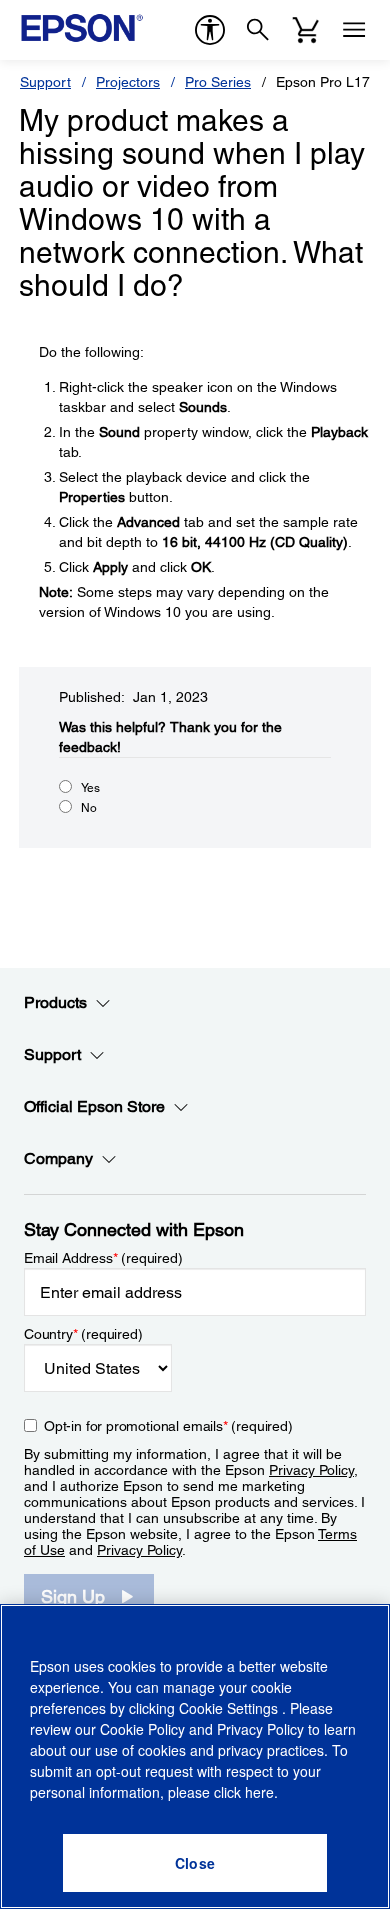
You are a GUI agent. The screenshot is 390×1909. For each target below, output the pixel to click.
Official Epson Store (94, 1106)
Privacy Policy (311, 1470)
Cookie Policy (142, 1729)
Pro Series (218, 82)
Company (58, 1158)
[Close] (195, 1863)
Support (45, 82)
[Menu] (354, 30)
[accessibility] (210, 30)
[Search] (258, 30)
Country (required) (83, 1334)
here (259, 1792)
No (89, 808)
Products (55, 1002)
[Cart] (306, 30)
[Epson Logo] (82, 28)
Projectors (128, 82)
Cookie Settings (230, 1708)
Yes (90, 788)
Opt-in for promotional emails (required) (168, 1426)
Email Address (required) (103, 1258)
